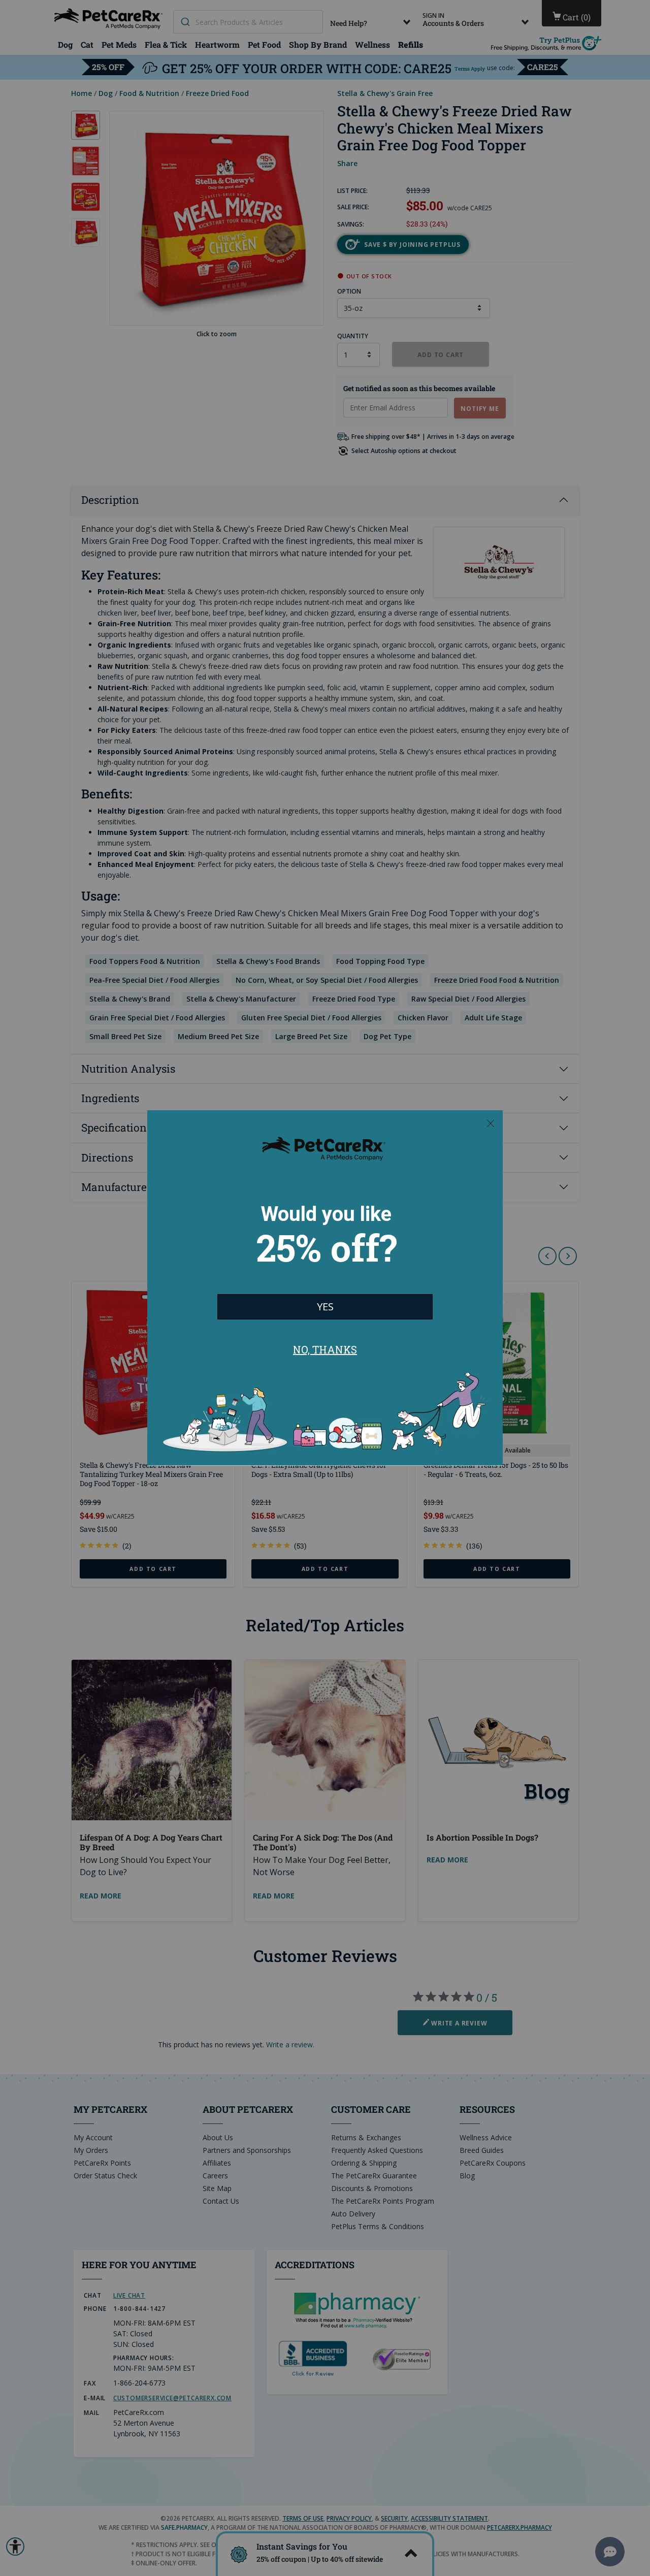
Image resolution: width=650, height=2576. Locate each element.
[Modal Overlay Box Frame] (325, 1288)
